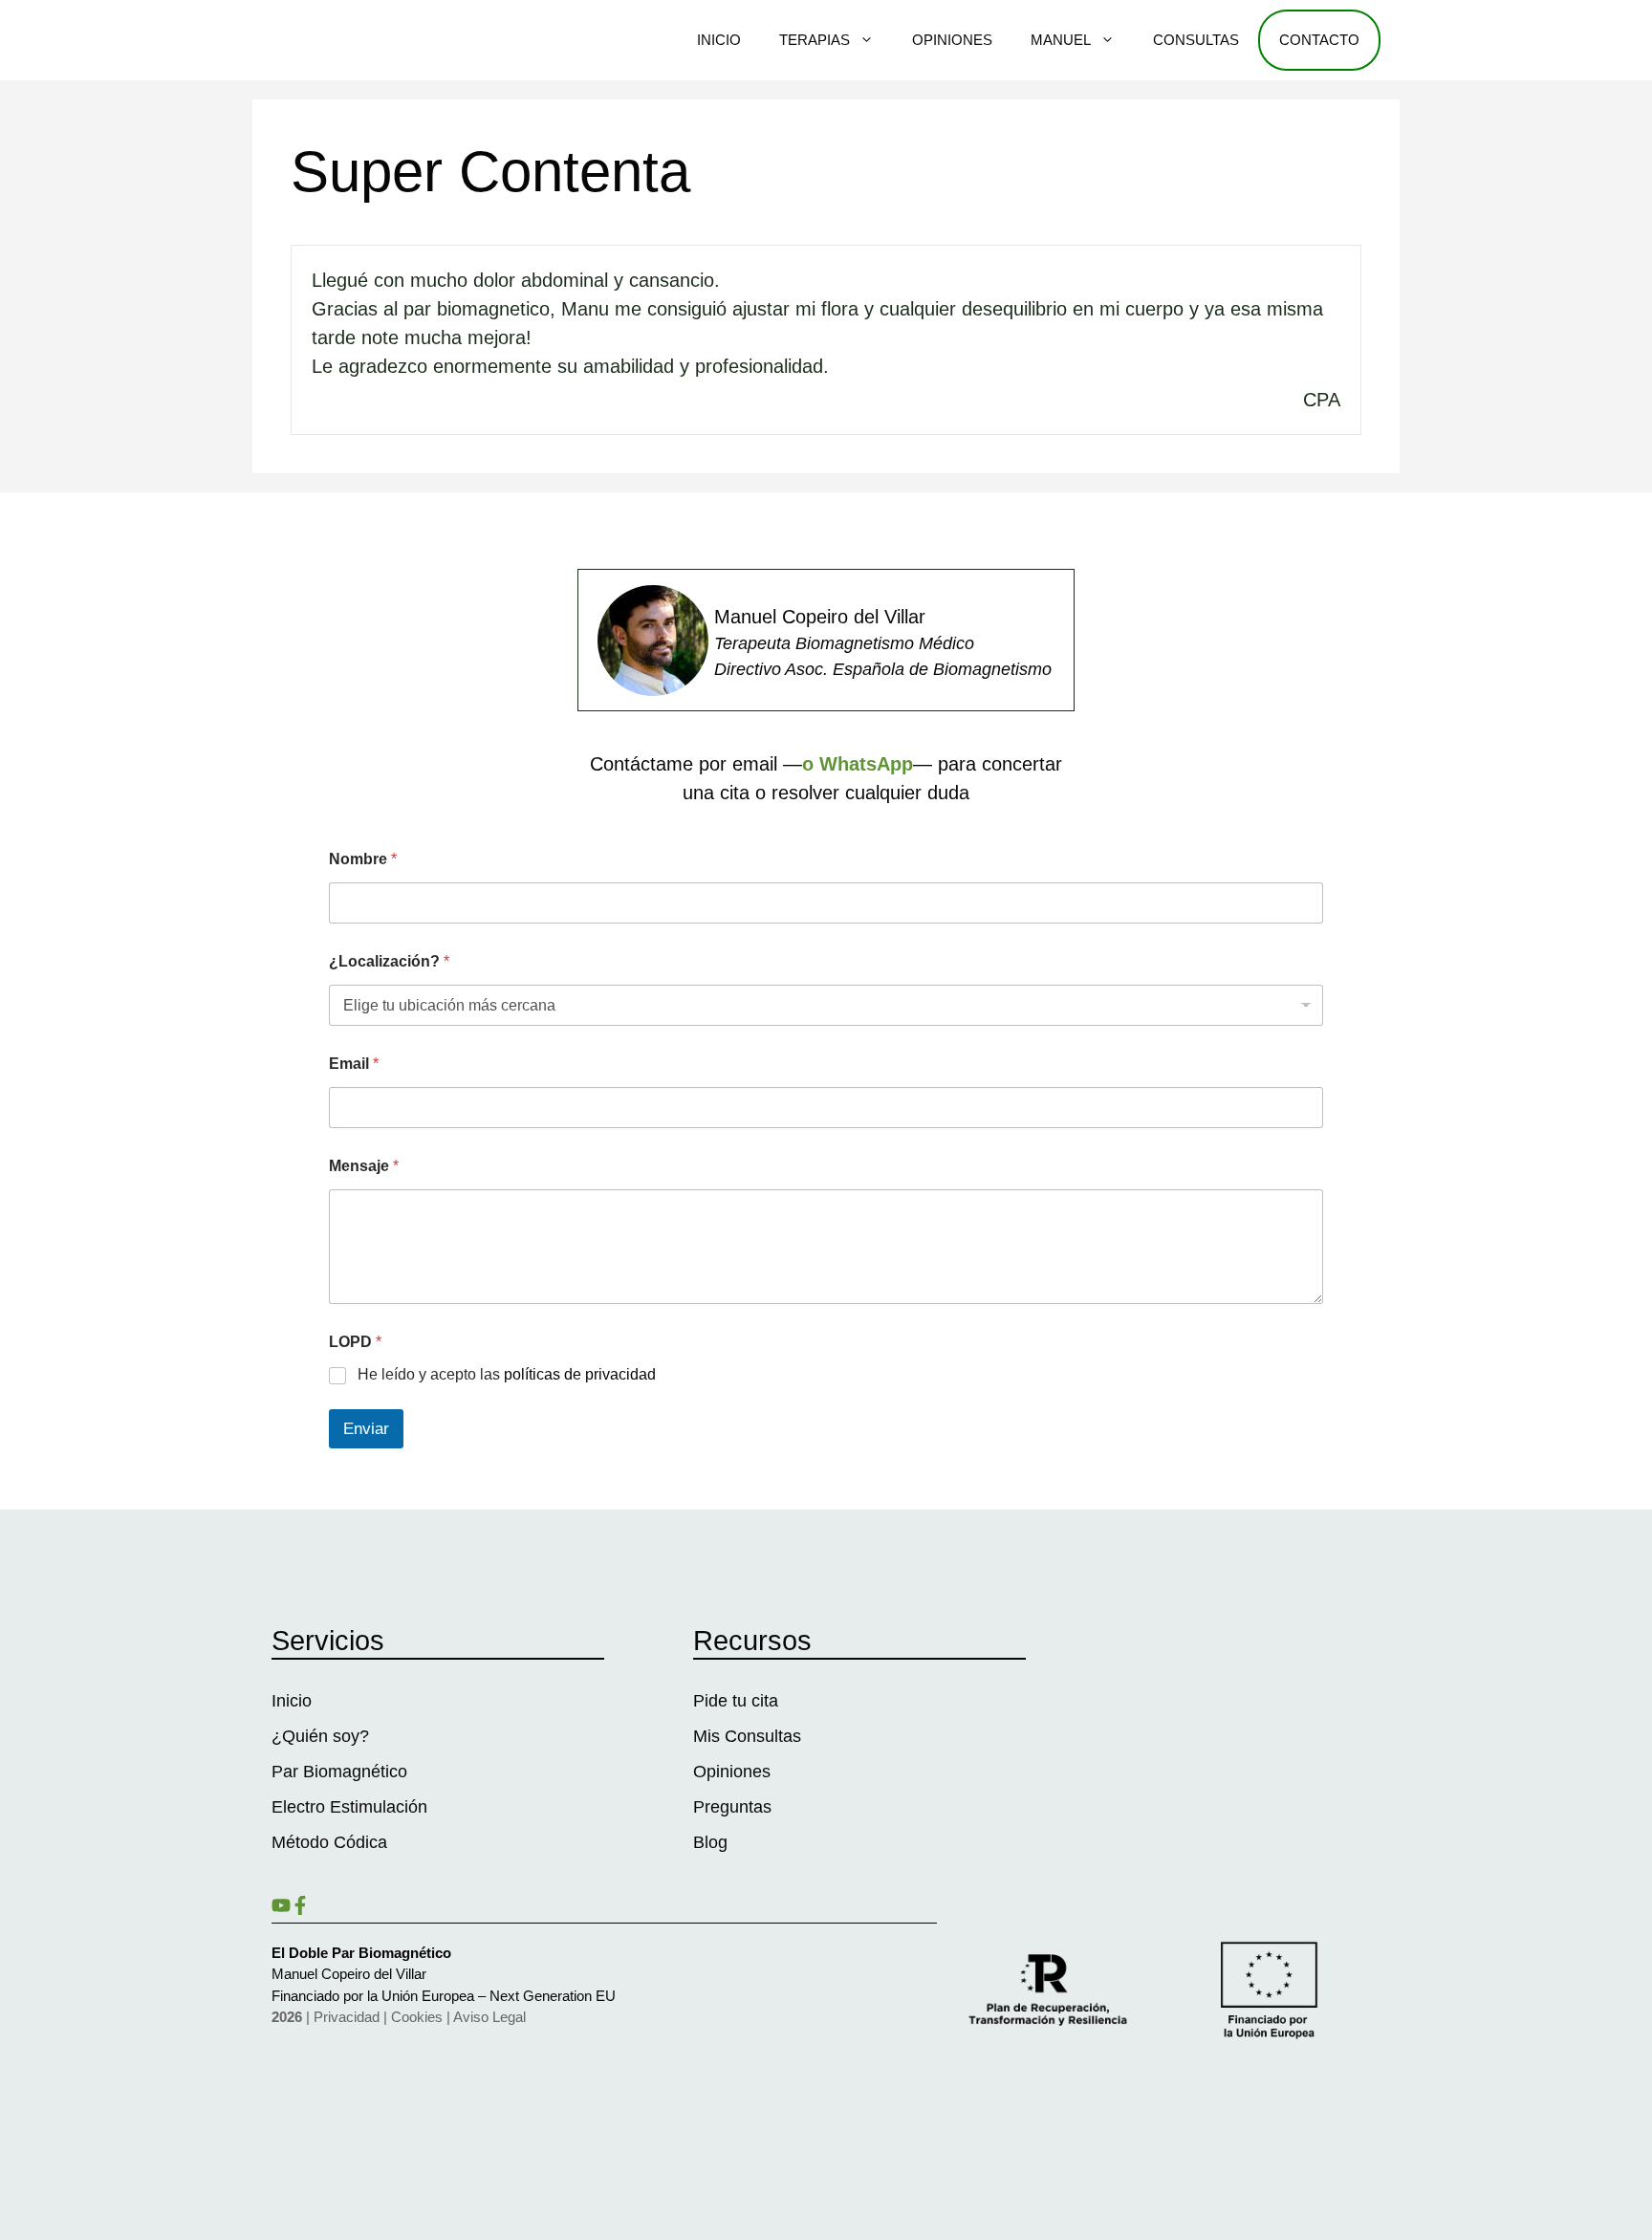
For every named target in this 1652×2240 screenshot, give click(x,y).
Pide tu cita (736, 1701)
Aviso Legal (489, 2017)
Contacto (1319, 40)
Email (354, 1064)
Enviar (366, 1429)
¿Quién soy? (320, 1736)
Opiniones (952, 40)
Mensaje (364, 1166)
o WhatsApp (858, 764)
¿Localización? (389, 961)
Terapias (815, 40)
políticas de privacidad (580, 1374)
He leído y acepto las (507, 1374)
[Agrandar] (684, 610)
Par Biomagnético (339, 1772)
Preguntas (732, 1807)
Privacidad (347, 2017)
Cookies (417, 2017)
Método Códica (329, 1842)
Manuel (1061, 40)
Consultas (1196, 40)
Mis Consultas (747, 1736)
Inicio (719, 40)
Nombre (363, 859)
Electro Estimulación (349, 1807)
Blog (710, 1842)
